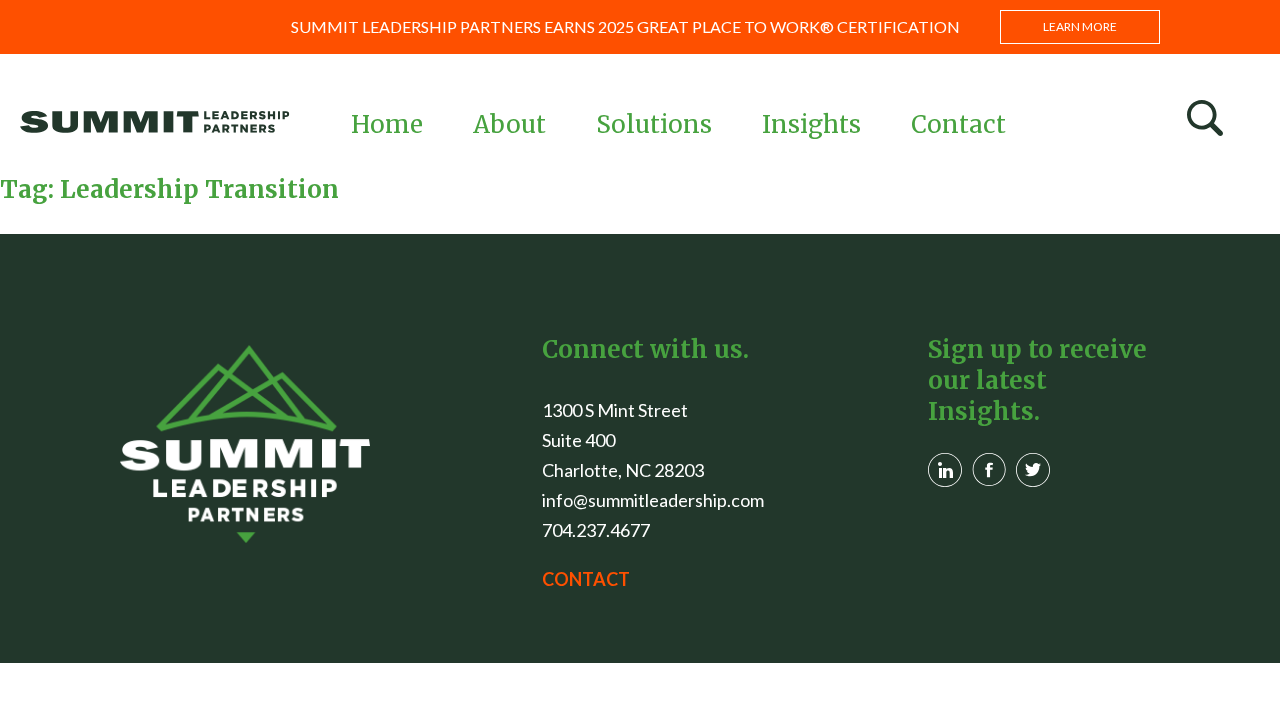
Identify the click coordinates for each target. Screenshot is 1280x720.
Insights (811, 124)
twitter (1033, 470)
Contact (958, 124)
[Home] (245, 444)
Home (387, 124)
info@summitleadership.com (653, 500)
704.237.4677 (596, 530)
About (509, 124)
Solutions (654, 124)
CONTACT (586, 579)
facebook (989, 470)
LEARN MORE (1080, 26)
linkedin (945, 470)
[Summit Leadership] (155, 121)
